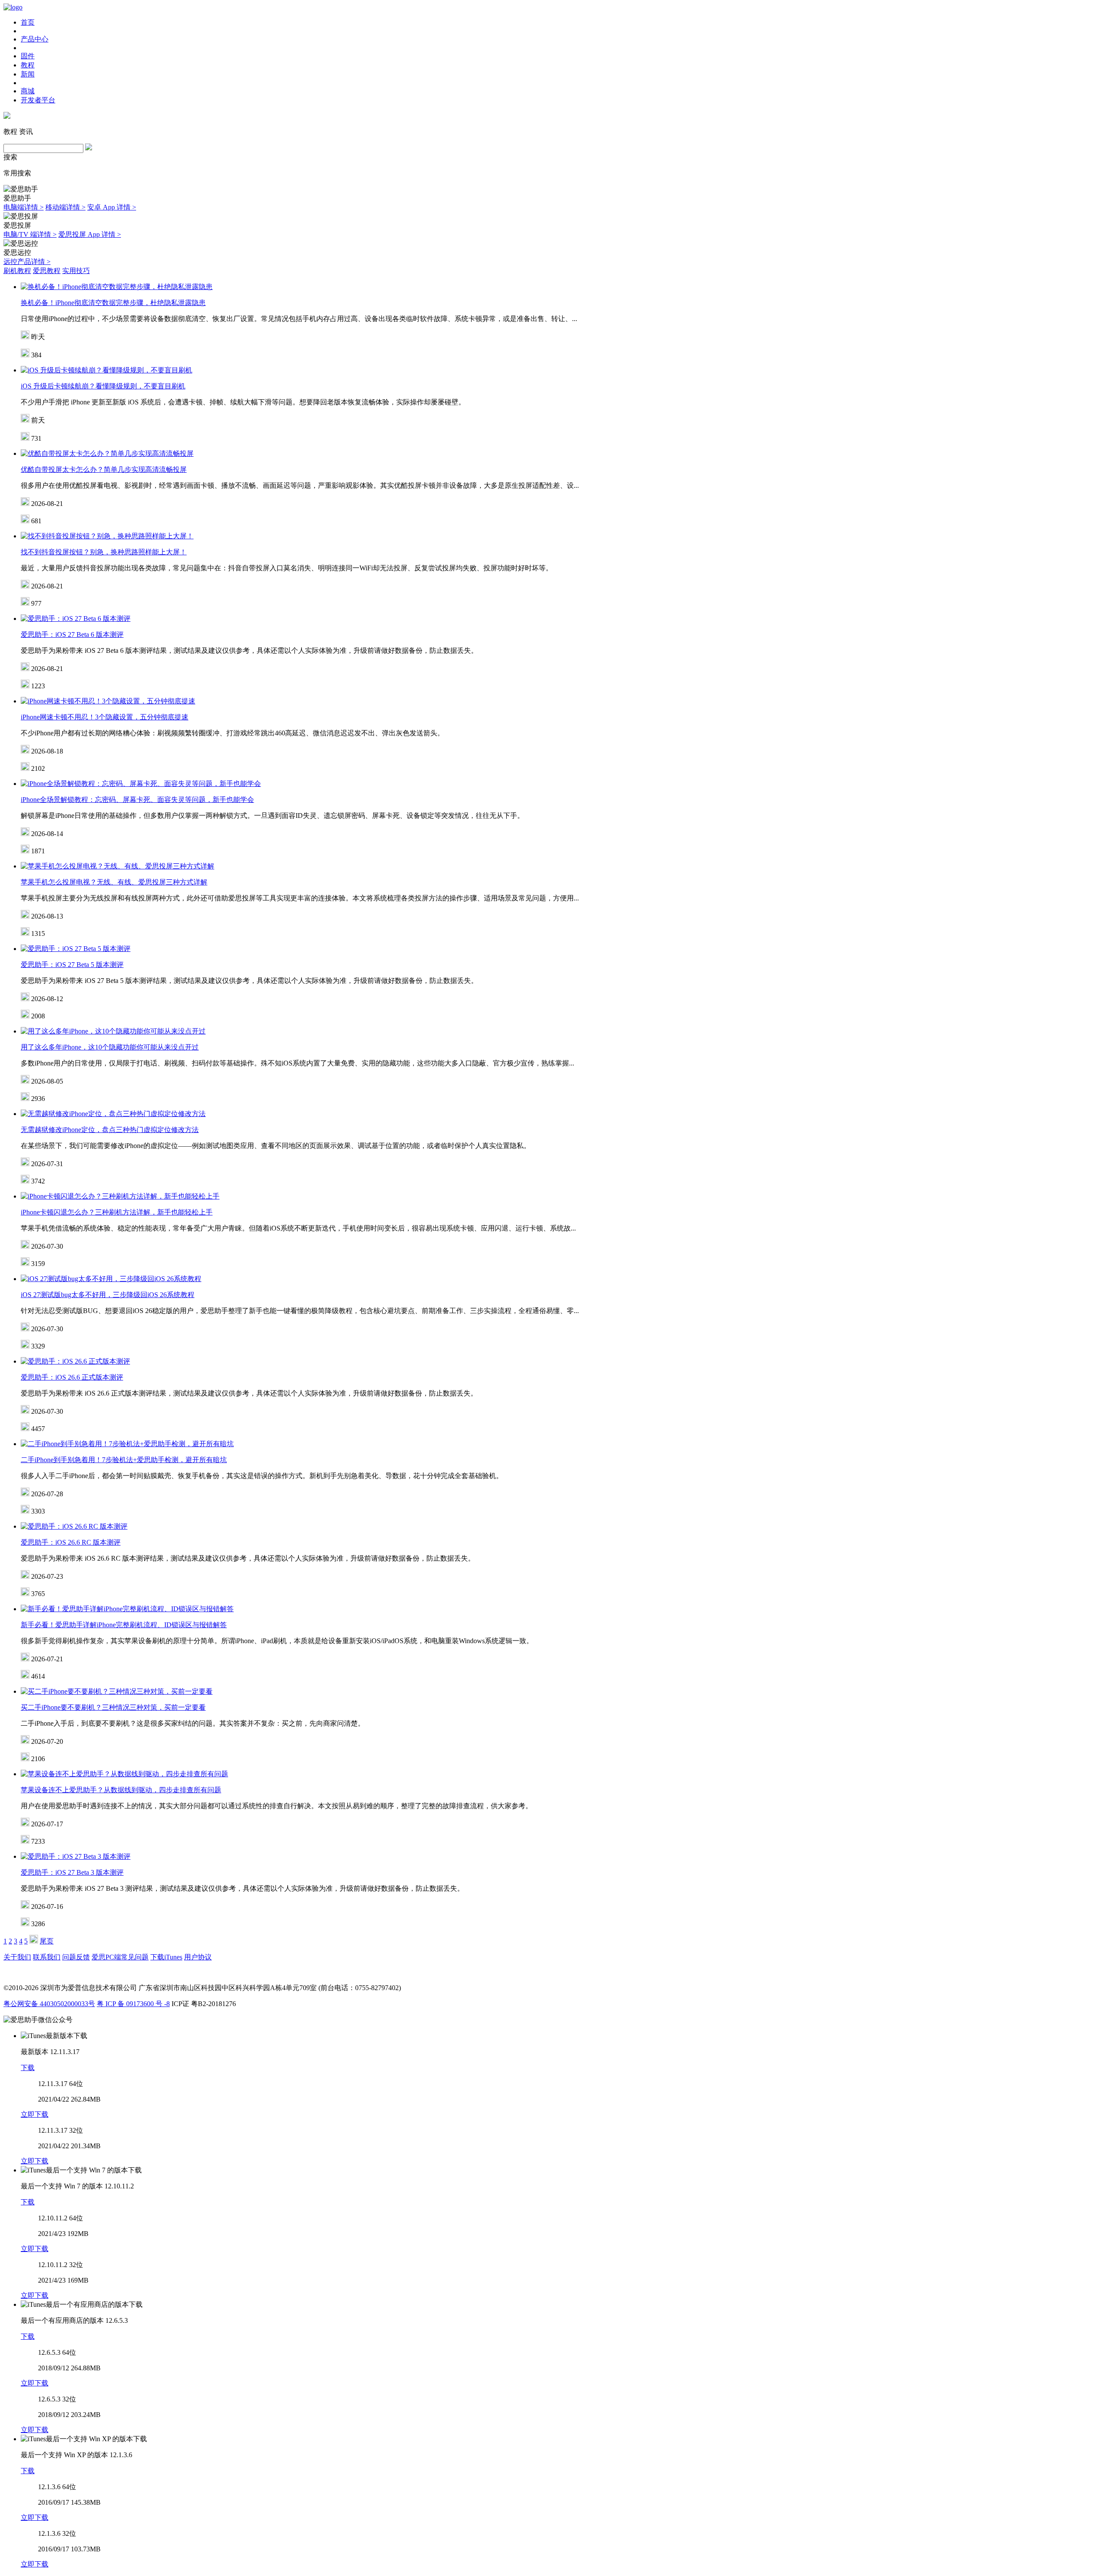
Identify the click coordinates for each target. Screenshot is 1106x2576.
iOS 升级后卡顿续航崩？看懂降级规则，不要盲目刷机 (103, 386)
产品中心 (35, 39)
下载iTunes (166, 1957)
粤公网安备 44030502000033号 (49, 2004)
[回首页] (13, 7)
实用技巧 (76, 271)
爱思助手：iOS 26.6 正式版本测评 (72, 1377)
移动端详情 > (65, 207)
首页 (28, 22)
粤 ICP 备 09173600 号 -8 (133, 2004)
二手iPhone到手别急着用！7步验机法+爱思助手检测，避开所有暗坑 (124, 1460)
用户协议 (198, 1957)
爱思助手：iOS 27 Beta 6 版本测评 (72, 634)
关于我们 (17, 1957)
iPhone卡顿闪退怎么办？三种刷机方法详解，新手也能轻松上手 (117, 1212)
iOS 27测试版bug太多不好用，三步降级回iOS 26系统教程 (108, 1295)
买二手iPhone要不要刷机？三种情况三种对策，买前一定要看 (113, 1707)
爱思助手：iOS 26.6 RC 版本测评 (71, 1542)
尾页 (47, 1941)
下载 (28, 2068)
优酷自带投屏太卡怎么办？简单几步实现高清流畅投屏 (104, 469)
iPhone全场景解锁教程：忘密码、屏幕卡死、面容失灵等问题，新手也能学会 (137, 800)
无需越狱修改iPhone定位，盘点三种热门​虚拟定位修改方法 (110, 1130)
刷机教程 (17, 271)
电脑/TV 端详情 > (30, 234)
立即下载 (35, 2114)
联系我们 (47, 1957)
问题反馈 (76, 1957)
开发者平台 (38, 100)
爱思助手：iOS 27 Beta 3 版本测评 (72, 1872)
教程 (28, 65)
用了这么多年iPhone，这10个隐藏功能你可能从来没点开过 (110, 1047)
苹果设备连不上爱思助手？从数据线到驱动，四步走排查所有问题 (121, 1790)
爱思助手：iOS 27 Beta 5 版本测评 (72, 965)
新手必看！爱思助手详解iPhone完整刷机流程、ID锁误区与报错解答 (124, 1625)
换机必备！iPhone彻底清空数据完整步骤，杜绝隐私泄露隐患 (113, 303)
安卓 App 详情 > (112, 207)
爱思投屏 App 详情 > (90, 234)
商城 (28, 91)
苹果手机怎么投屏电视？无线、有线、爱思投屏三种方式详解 (114, 882)
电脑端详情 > (24, 207)
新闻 (28, 74)
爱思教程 (47, 271)
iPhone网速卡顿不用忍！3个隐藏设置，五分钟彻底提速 (105, 717)
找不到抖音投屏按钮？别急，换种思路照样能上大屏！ (104, 552)
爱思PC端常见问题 (120, 1957)
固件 (28, 56)
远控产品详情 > (27, 262)
